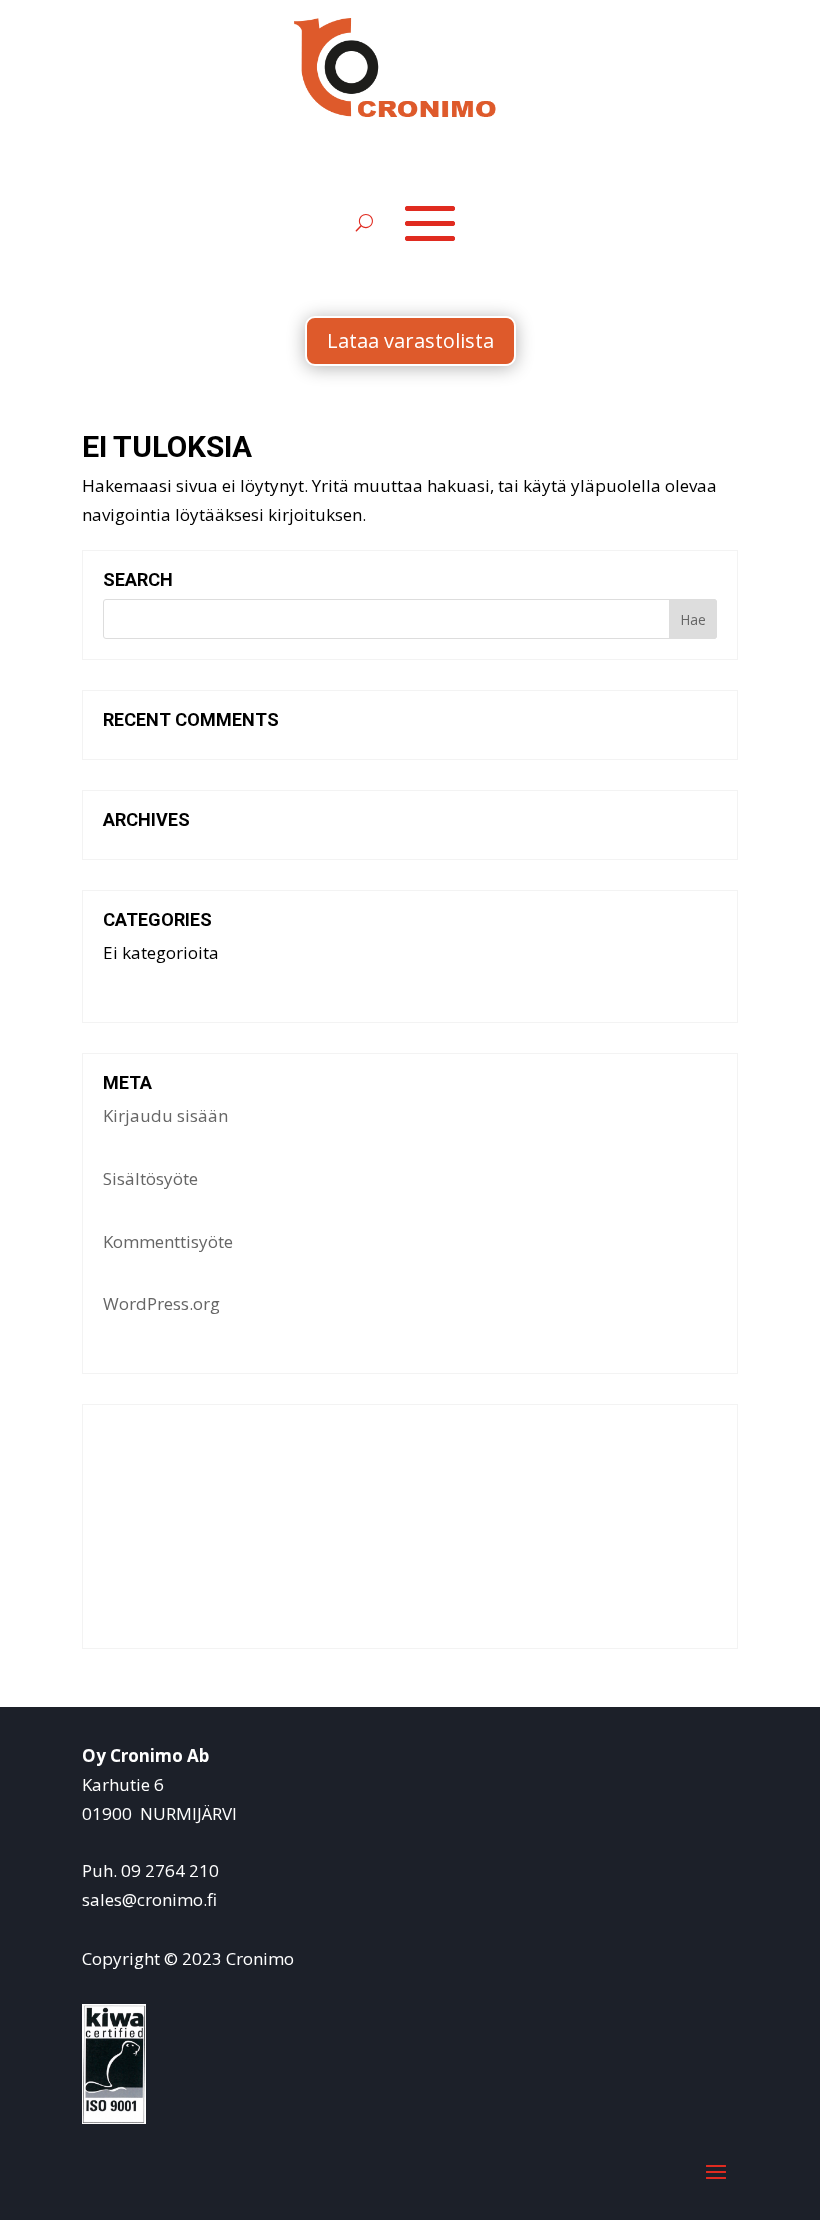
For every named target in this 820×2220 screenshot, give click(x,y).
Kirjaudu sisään (165, 1115)
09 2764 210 (170, 1870)
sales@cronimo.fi (149, 1899)
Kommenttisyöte (168, 1241)
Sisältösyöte (150, 1178)
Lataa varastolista (410, 340)
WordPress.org (161, 1303)
